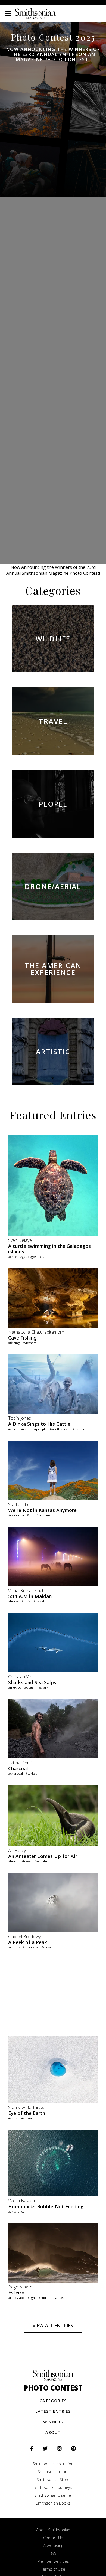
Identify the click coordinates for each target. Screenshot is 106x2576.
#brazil (13, 1861)
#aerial (13, 2118)
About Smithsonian (53, 2530)
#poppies (43, 1515)
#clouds (14, 1947)
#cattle (26, 1429)
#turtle (44, 1257)
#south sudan (60, 1429)
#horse (13, 1601)
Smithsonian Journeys (53, 2487)
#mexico (15, 1687)
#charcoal (15, 1773)
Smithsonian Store (53, 2479)
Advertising (53, 2546)
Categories (53, 2401)
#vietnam (29, 1343)
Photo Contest (53, 2388)
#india (26, 1601)
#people (40, 1429)
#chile (13, 1257)
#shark (43, 1687)
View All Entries (53, 2326)
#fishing (14, 1343)
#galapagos (28, 1257)
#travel (39, 1601)
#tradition (80, 1429)
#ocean (30, 1687)
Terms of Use (53, 2569)
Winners (53, 2422)
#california (16, 1515)
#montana (30, 1947)
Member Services (53, 2561)
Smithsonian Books (53, 2503)
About (53, 2432)
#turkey (32, 1773)
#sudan (44, 2298)
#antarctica (16, 2211)
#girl (30, 1515)
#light (32, 2298)
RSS (53, 2553)
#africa (13, 1429)
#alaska (26, 2118)
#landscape (16, 2298)
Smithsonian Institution (53, 2464)
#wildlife (41, 1861)
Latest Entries (53, 2411)
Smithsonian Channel (53, 2495)
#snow (46, 1947)
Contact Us (53, 2538)
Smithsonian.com (53, 2472)
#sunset (58, 2298)
